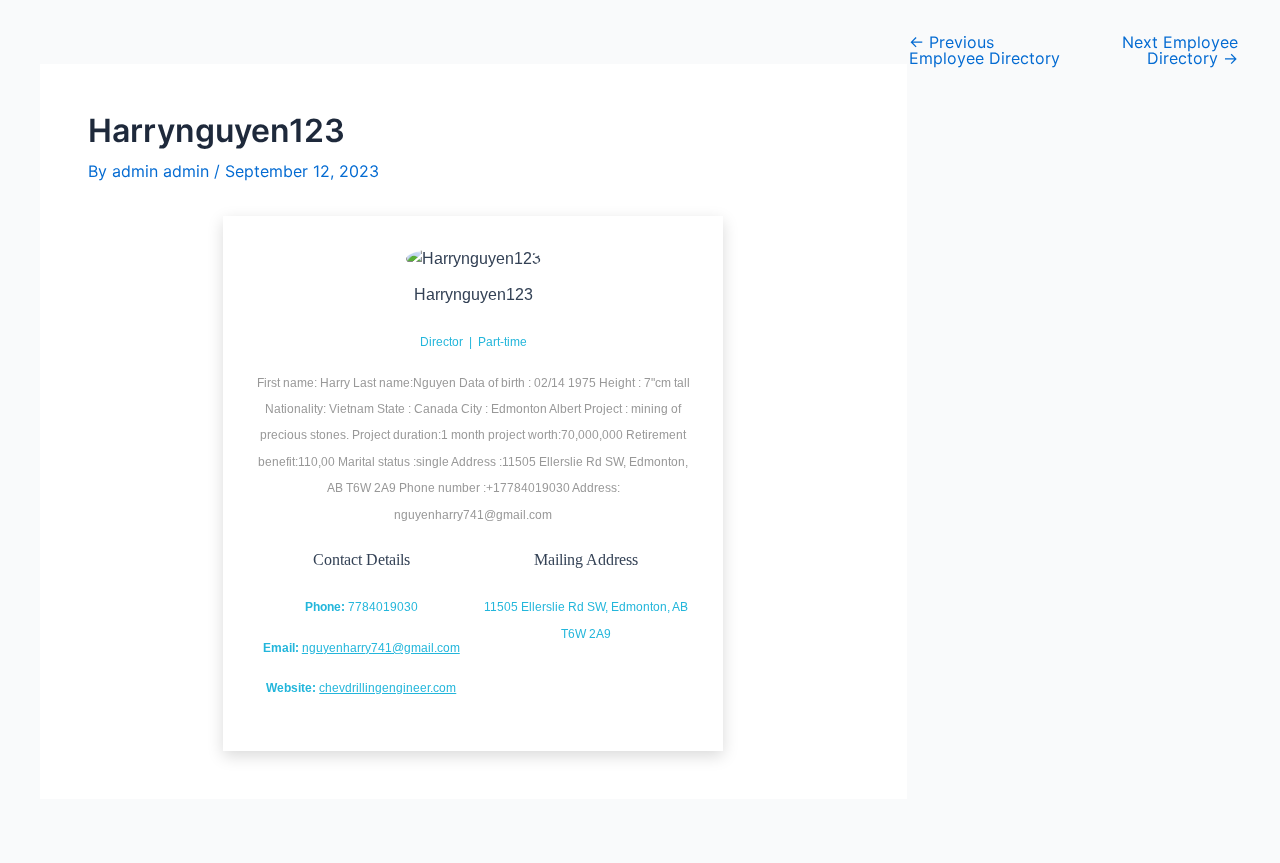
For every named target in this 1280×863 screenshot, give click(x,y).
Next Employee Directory (1180, 50)
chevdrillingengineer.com (387, 688)
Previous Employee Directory (984, 50)
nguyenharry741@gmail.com (381, 648)
